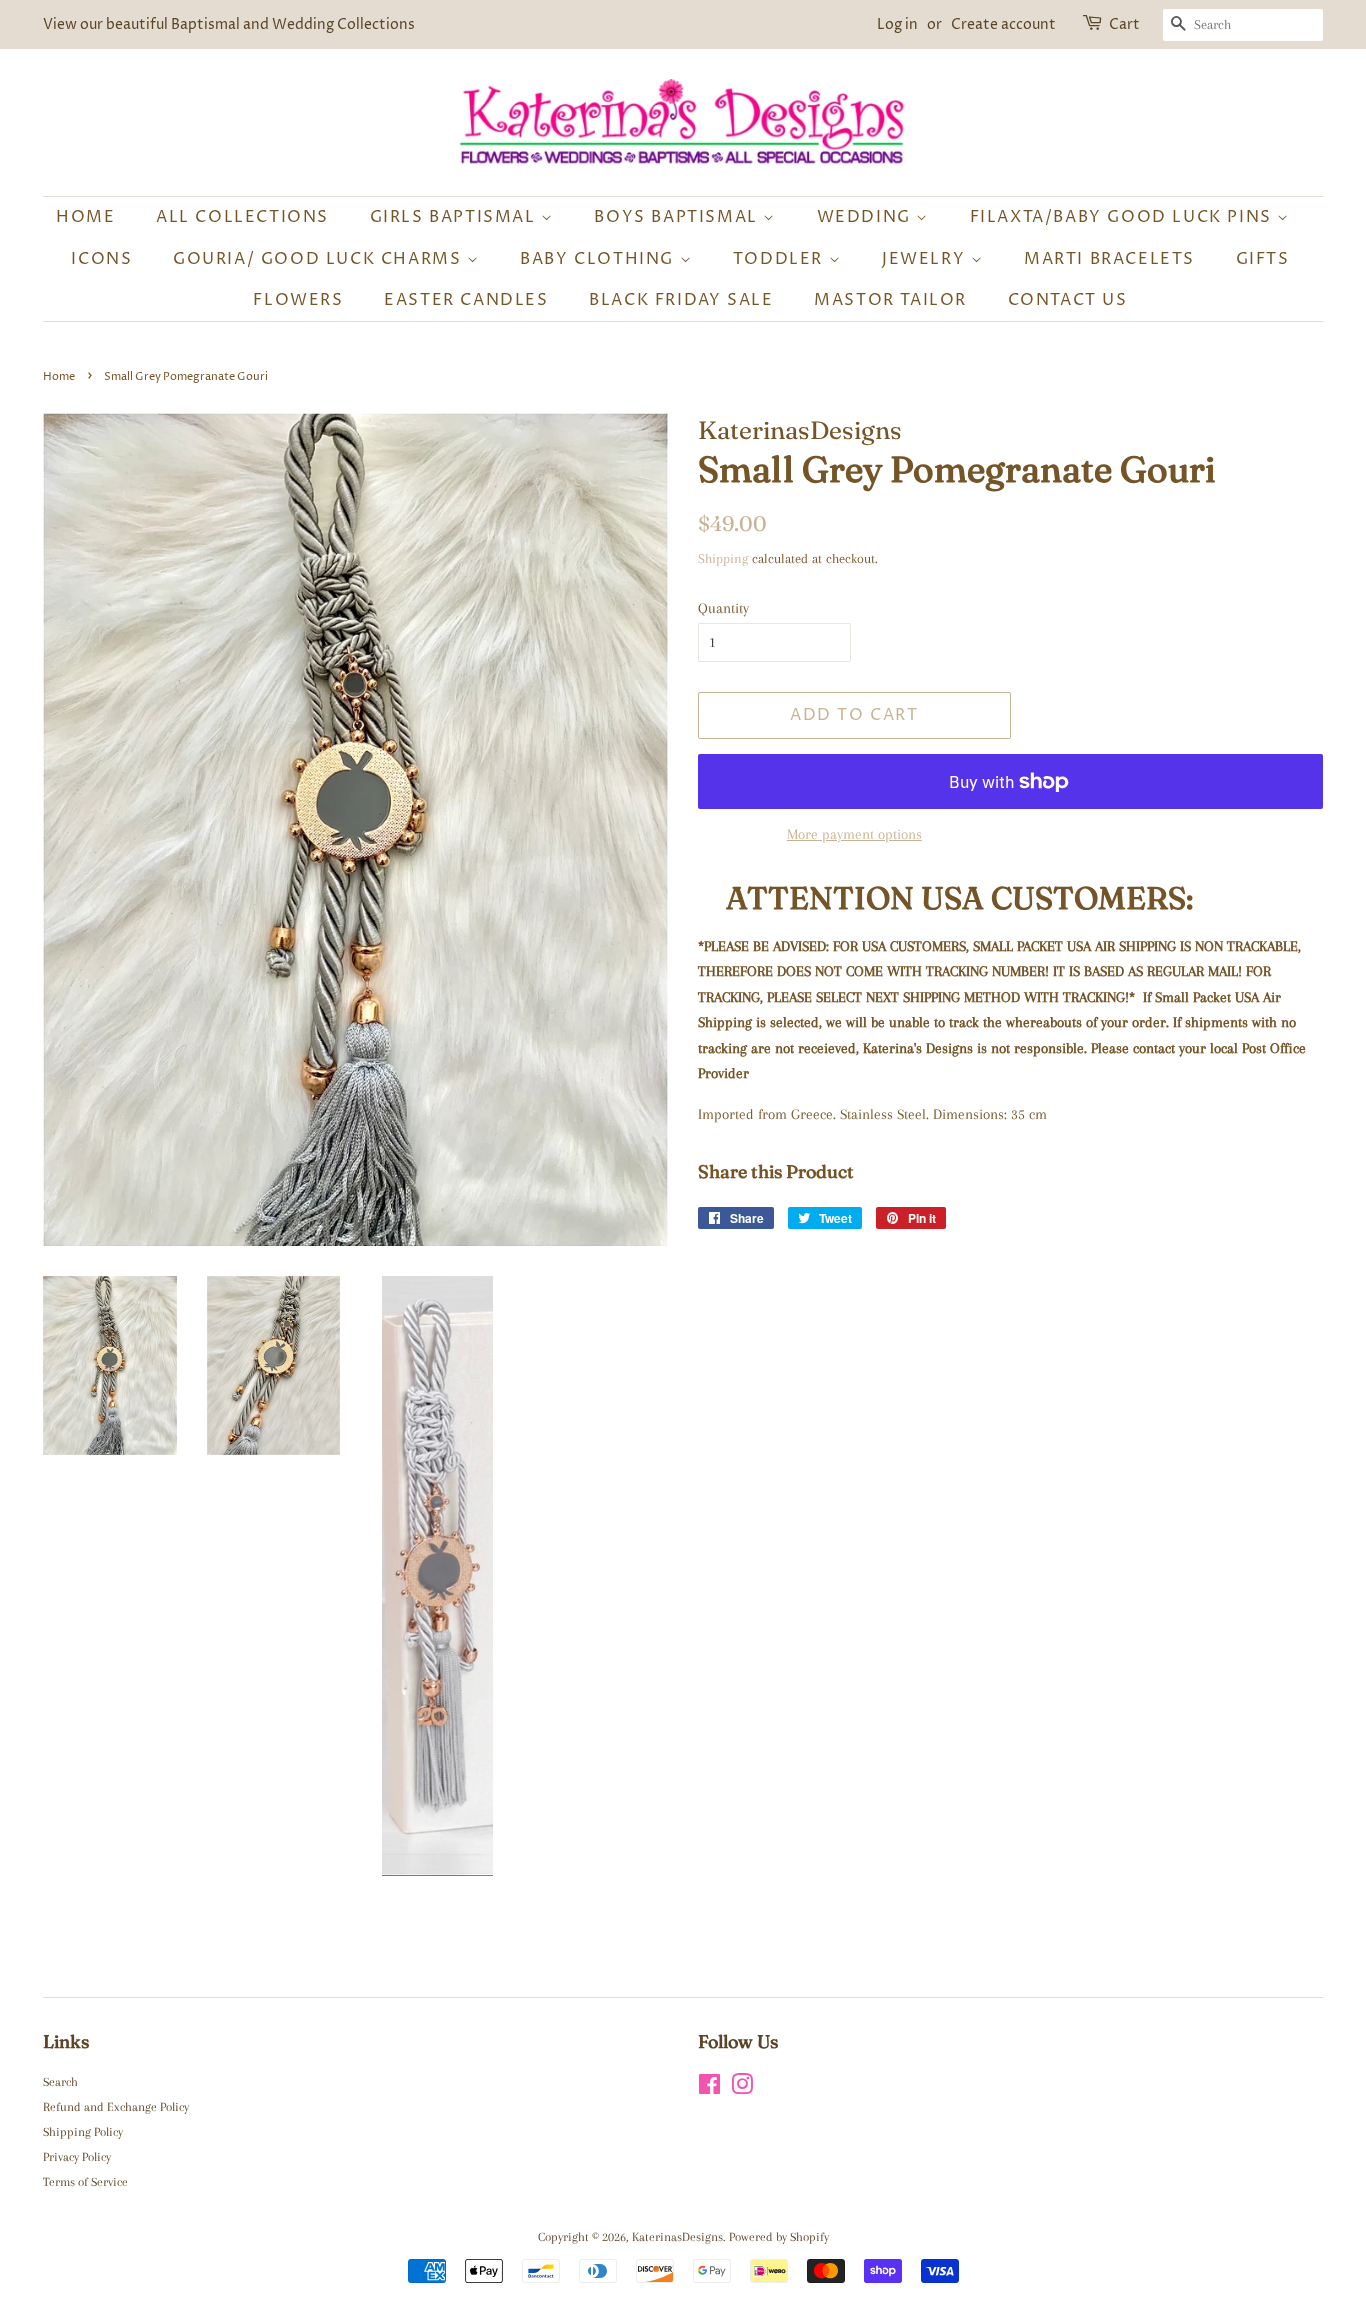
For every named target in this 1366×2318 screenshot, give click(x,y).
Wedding (867, 217)
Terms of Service (85, 2182)
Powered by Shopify (779, 2237)
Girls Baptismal (456, 217)
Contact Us (1068, 300)
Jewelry (926, 259)
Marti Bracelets (1109, 259)
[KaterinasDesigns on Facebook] (709, 2089)
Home (85, 217)
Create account (1003, 24)
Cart (1124, 24)
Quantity (723, 608)
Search (60, 2082)
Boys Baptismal (678, 217)
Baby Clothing (599, 259)
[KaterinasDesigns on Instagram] (742, 2089)
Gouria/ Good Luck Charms (320, 259)
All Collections (242, 217)
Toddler (781, 259)
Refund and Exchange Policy (116, 2107)
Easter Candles (466, 300)
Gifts (1263, 259)
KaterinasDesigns (677, 2237)
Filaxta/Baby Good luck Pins (1124, 217)
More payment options (854, 834)
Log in (897, 24)
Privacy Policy (77, 2157)
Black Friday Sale (681, 300)
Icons (101, 259)
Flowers (298, 300)
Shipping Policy (83, 2132)
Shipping (723, 558)
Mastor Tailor (890, 300)
